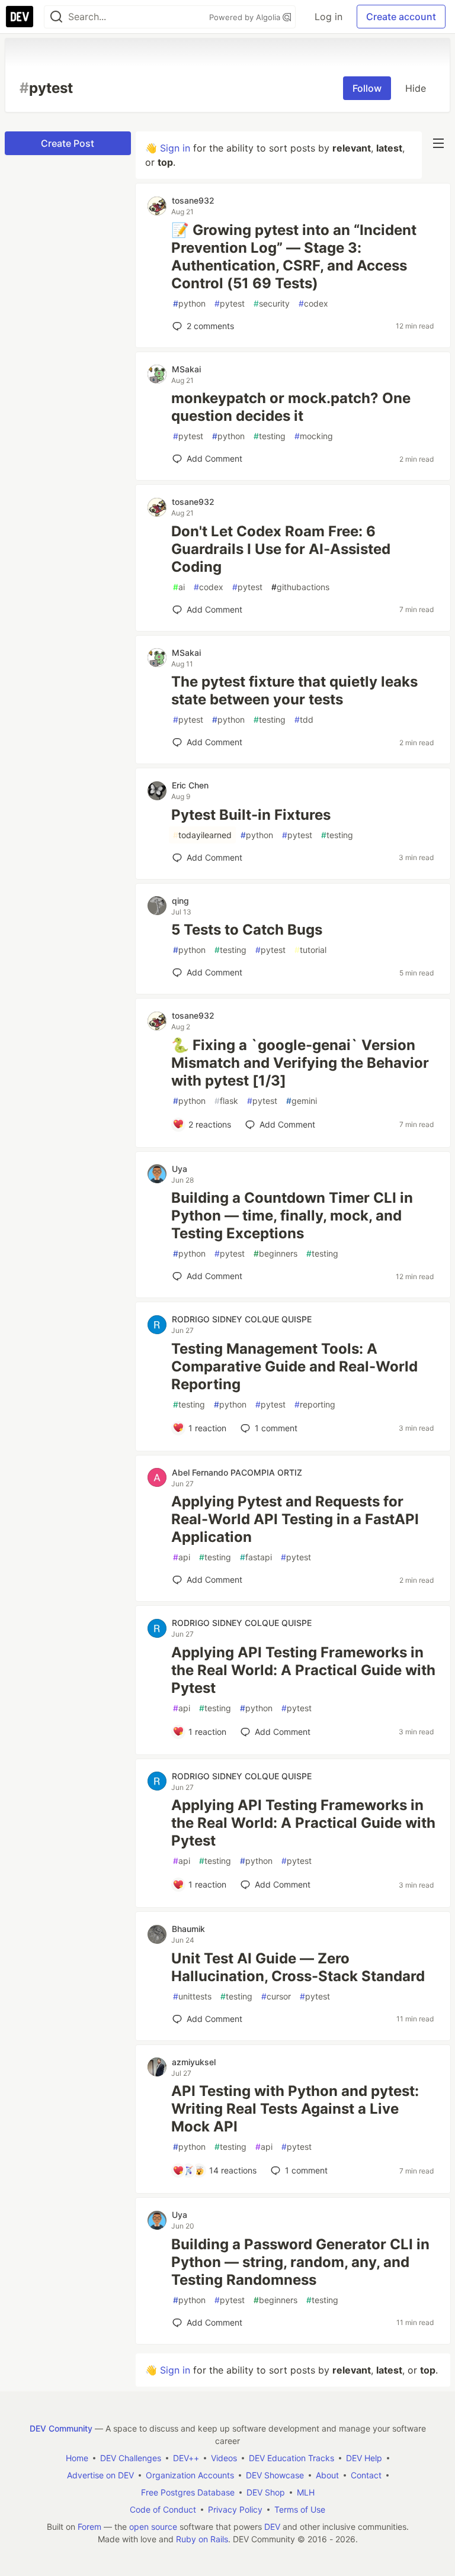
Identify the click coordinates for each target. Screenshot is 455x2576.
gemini (302, 1101)
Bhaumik (188, 1929)
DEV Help (364, 2458)
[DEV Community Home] (20, 17)
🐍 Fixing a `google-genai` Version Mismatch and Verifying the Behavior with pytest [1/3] (300, 1063)
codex (313, 303)
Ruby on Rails (202, 2539)
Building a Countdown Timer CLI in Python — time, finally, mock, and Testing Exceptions (292, 1215)
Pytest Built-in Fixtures (251, 815)
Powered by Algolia (246, 17)
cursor (276, 1996)
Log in (329, 17)
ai (179, 587)
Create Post (68, 143)
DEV (272, 2527)
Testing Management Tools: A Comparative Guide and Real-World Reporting (294, 1366)
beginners (275, 1253)
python (189, 303)
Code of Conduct (163, 2509)
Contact (366, 2475)
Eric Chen (190, 785)
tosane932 (193, 200)
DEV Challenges (131, 2458)
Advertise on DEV (100, 2475)
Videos (224, 2458)
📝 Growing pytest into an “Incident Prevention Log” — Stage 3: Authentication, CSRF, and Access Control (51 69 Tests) (294, 257)
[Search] (56, 17)
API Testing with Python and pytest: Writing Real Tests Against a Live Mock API (295, 2109)
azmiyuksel (194, 2062)
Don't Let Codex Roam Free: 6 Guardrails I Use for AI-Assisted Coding (281, 549)
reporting (315, 1404)
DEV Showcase (275, 2475)
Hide (416, 88)
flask (226, 1101)
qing (180, 901)
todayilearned (202, 835)
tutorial (310, 950)
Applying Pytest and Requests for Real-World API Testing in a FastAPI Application (295, 1519)
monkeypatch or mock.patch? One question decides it (291, 407)
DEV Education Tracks (291, 2458)
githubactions (300, 587)
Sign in (175, 148)
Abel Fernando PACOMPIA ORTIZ (237, 1472)
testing (270, 436)
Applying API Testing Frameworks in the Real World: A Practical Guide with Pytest (303, 1670)
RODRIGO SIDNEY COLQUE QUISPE (242, 1319)
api (182, 1557)
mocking (314, 436)
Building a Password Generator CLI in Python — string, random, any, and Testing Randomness (300, 2262)
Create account (401, 17)
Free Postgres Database (188, 2492)
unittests (192, 1996)
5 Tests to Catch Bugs (247, 930)
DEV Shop (266, 2492)
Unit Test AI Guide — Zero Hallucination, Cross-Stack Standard (298, 1967)
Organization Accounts (190, 2475)
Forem (89, 2527)
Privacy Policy (235, 2509)
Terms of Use (300, 2509)
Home (77, 2458)
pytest (230, 303)
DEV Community (61, 2428)
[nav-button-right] (438, 143)
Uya (180, 1169)
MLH (306, 2492)
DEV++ (186, 2458)
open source (153, 2527)
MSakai (186, 369)
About (327, 2475)
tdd (304, 719)
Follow (367, 88)
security (272, 303)
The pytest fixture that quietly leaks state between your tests (294, 690)
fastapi (256, 1557)
